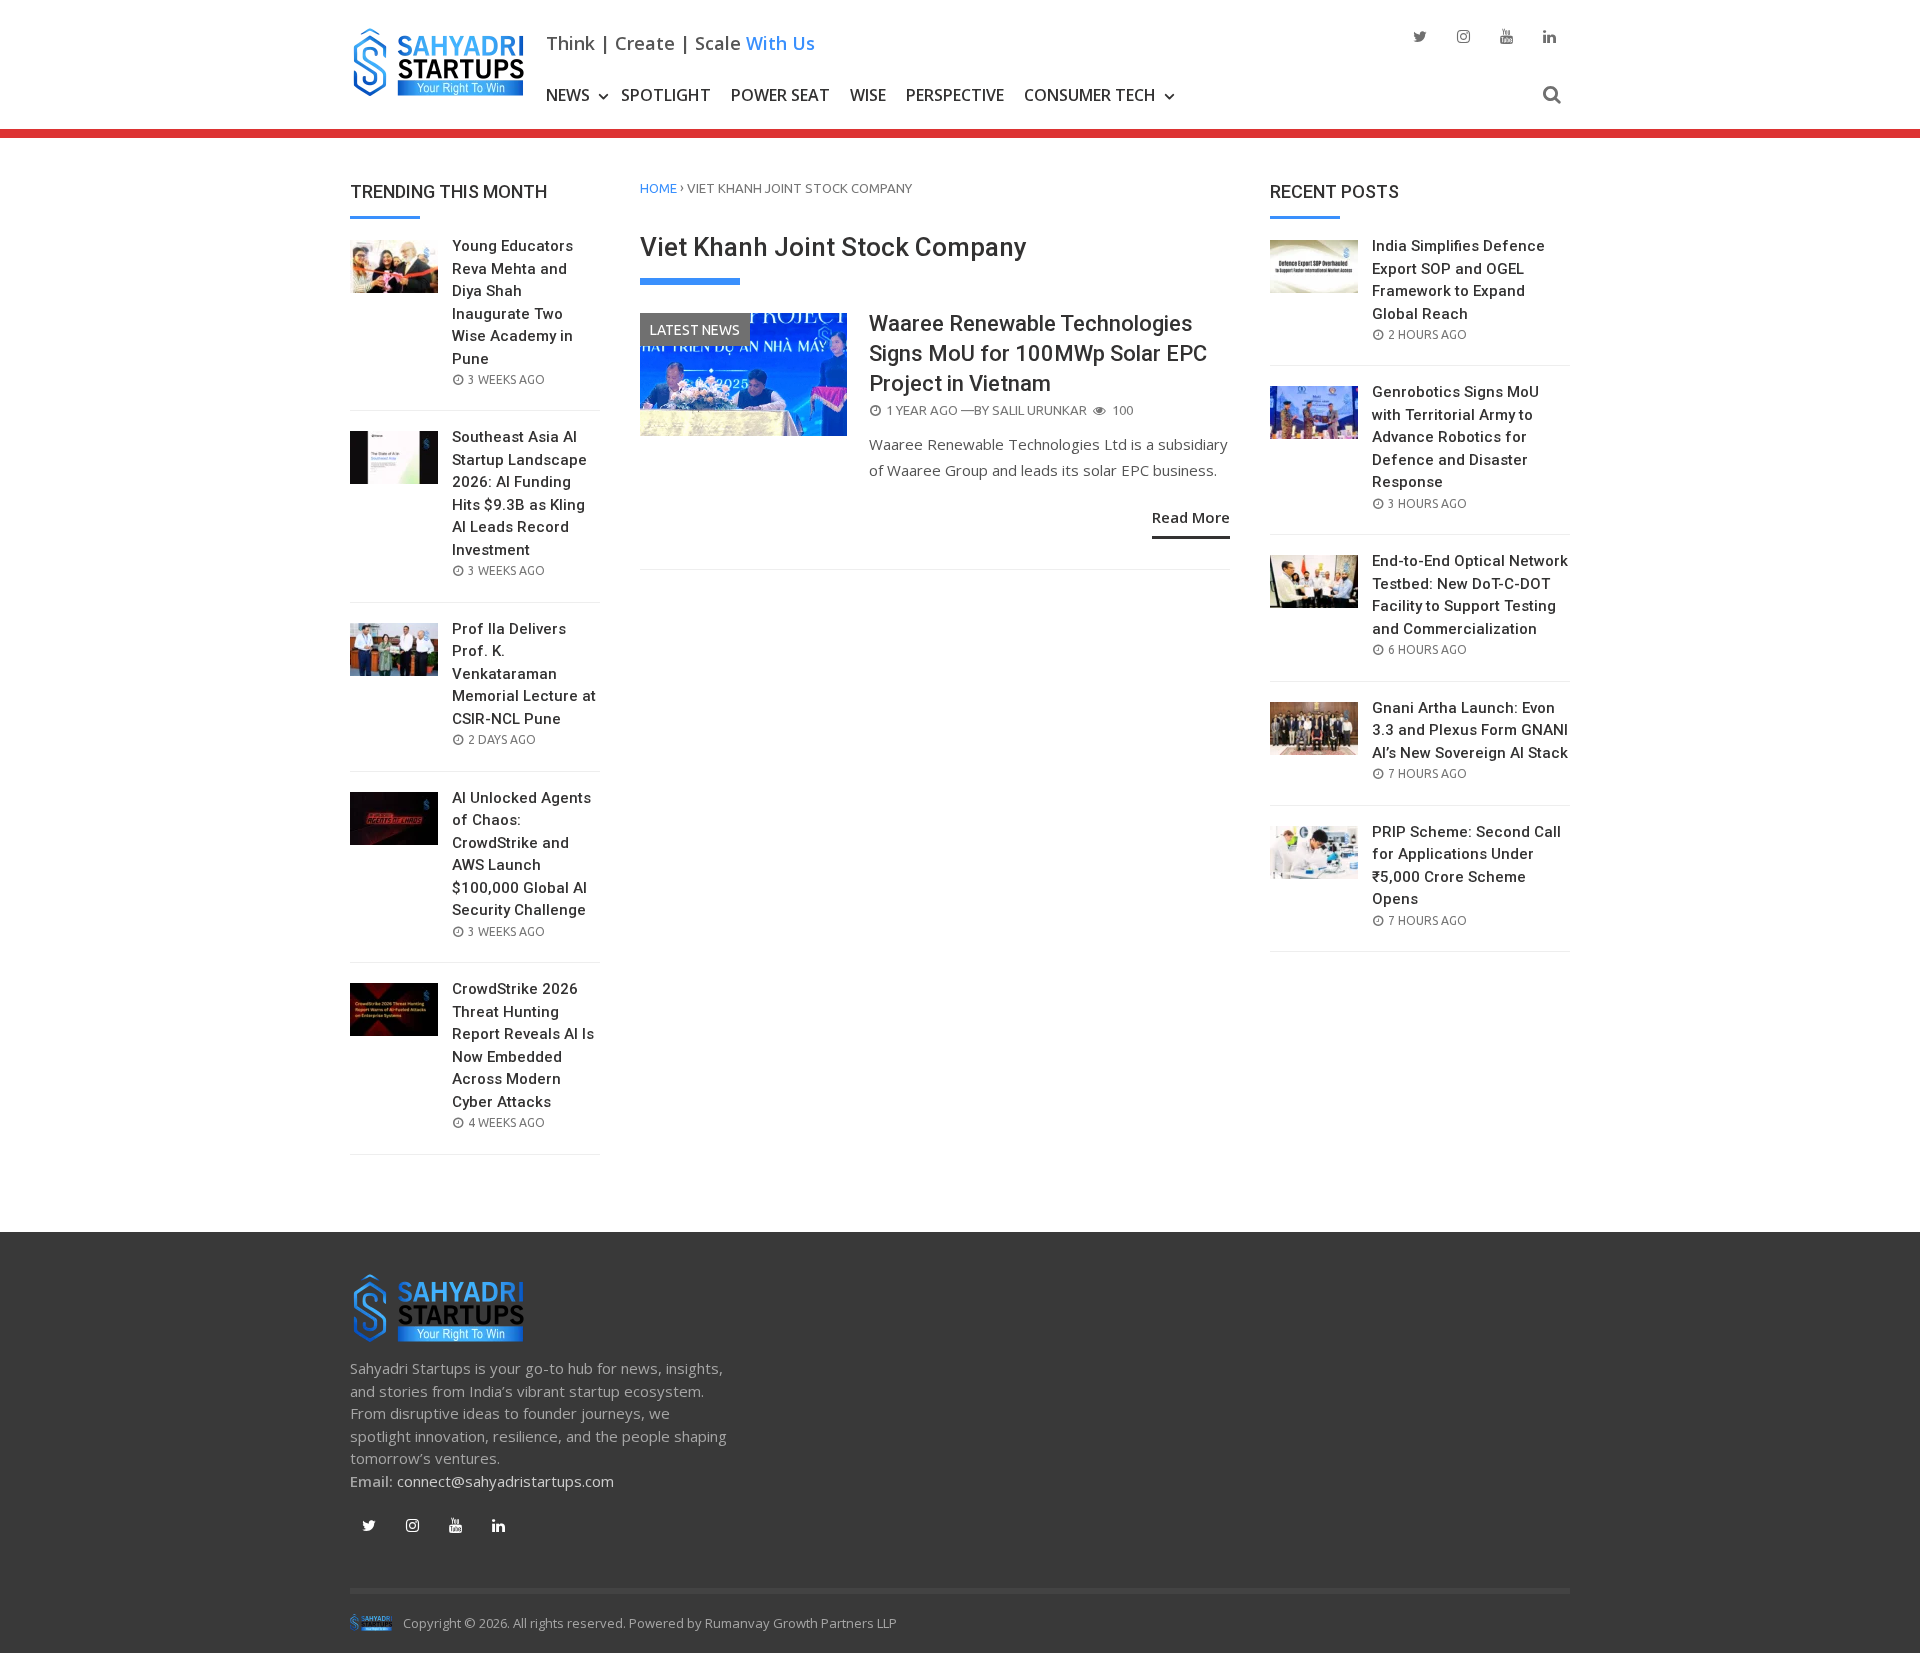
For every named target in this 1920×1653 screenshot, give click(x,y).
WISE (868, 95)
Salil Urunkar (1039, 410)
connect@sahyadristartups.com (505, 1481)
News (568, 95)
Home (658, 188)
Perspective (955, 95)
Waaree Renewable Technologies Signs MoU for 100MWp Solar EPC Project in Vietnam (1038, 353)
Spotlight (666, 95)
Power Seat (780, 95)
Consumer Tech (1090, 95)
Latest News (695, 330)
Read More (1191, 517)
